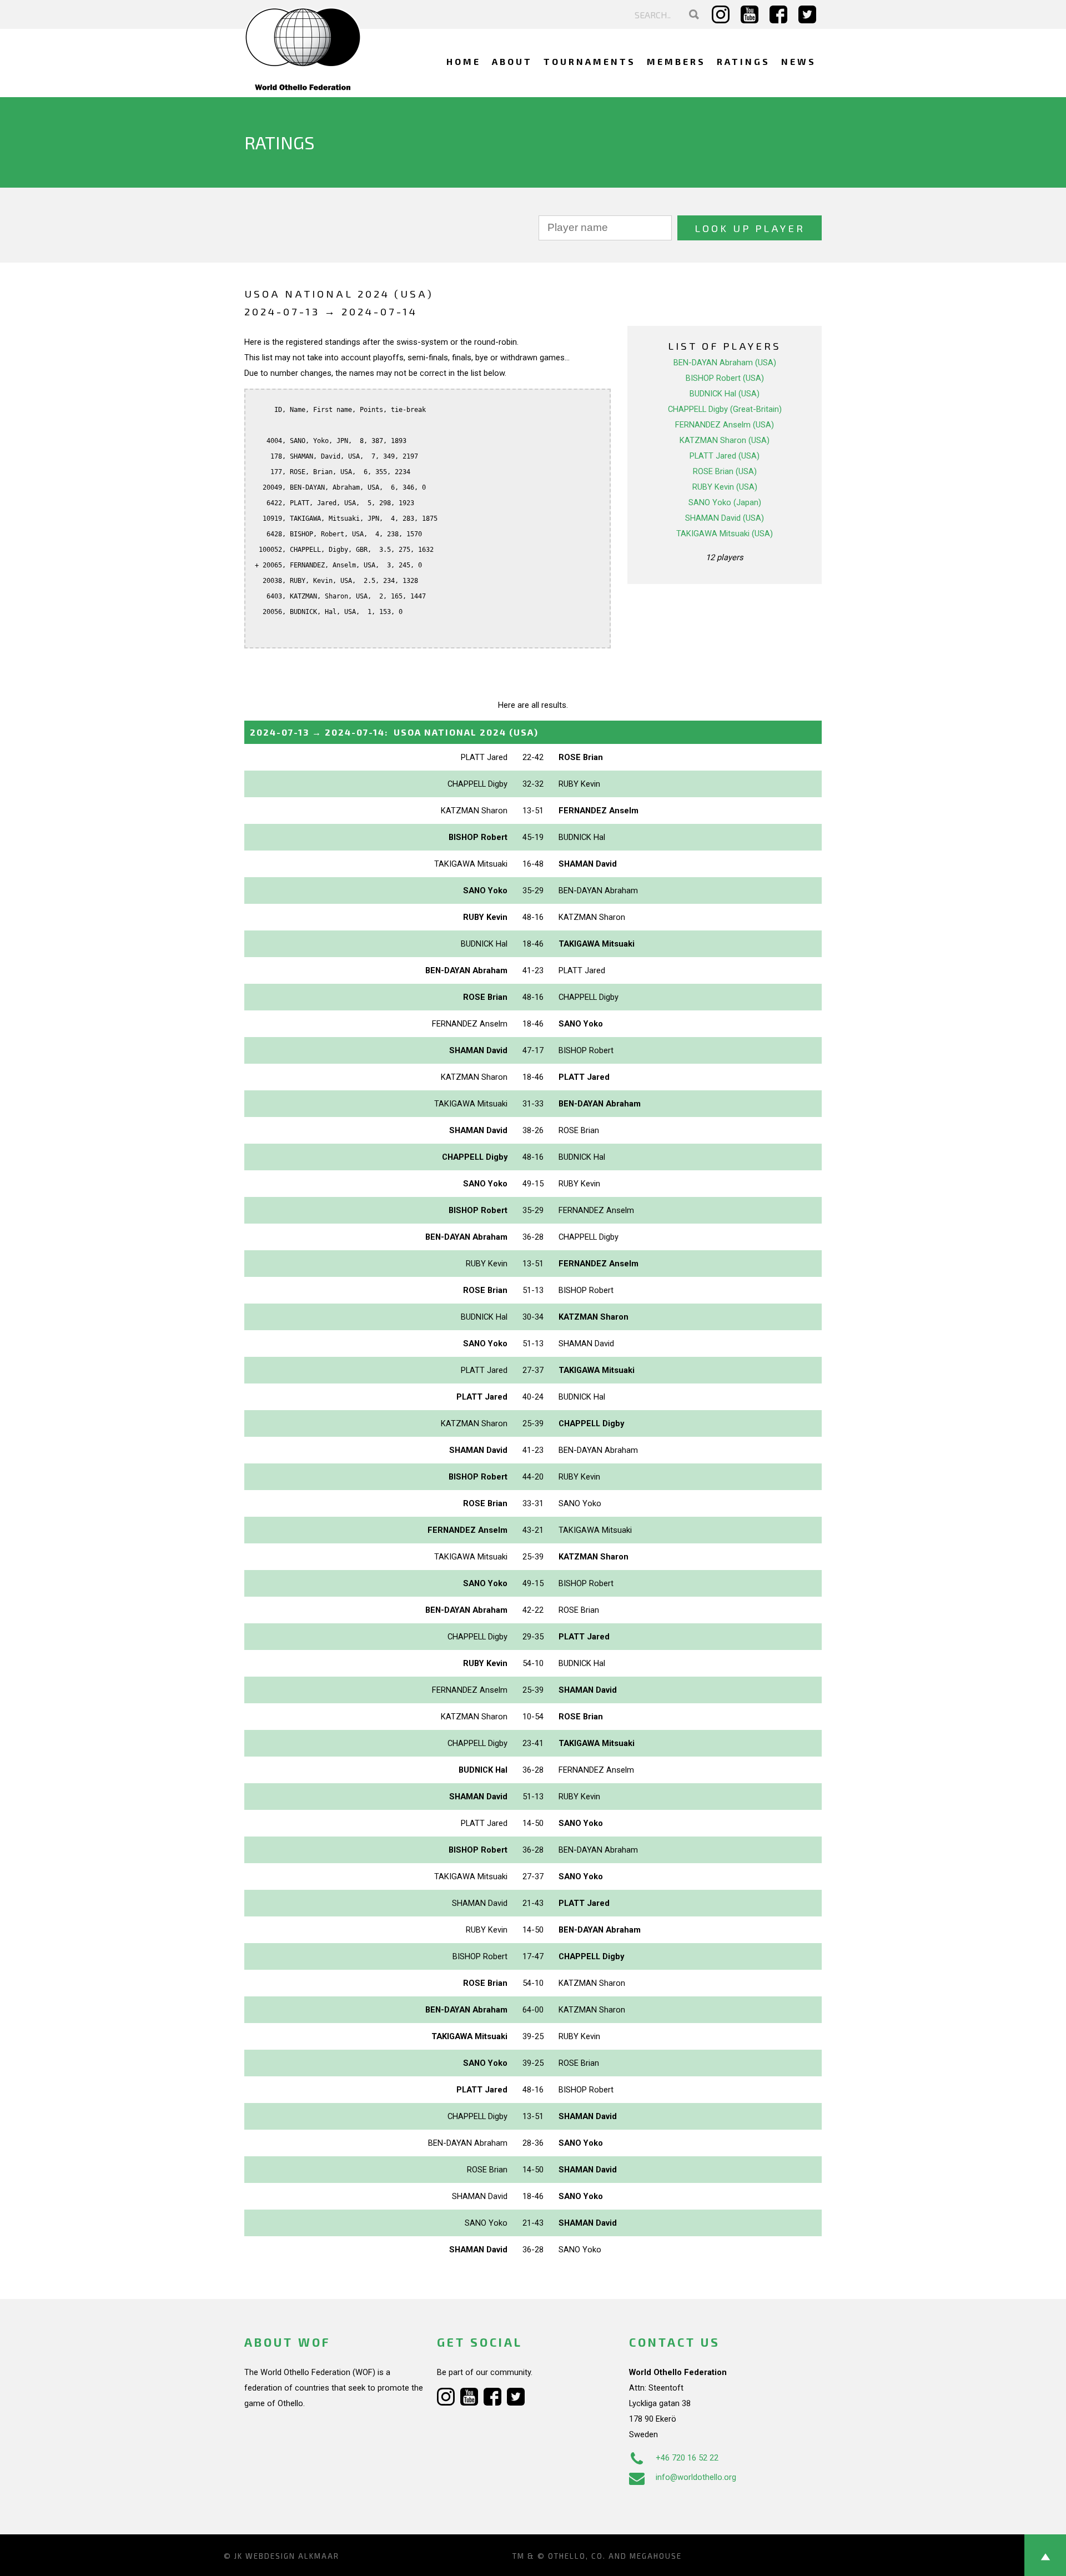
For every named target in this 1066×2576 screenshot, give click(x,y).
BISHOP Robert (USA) (725, 378)
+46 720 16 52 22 (687, 2458)
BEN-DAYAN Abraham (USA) (725, 363)
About (512, 61)
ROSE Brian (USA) (725, 471)
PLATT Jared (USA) (725, 456)
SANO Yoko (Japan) (725, 502)
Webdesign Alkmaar (292, 2556)
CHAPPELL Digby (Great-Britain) (725, 409)
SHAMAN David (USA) (725, 518)
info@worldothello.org (696, 2477)
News (799, 61)
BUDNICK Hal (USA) (725, 394)
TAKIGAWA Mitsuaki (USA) (725, 534)
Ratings (743, 61)
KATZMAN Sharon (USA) (725, 440)
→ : (394, 732)
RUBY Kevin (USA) (725, 487)
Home (464, 61)
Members (676, 61)
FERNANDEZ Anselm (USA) (725, 425)
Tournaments (590, 61)
